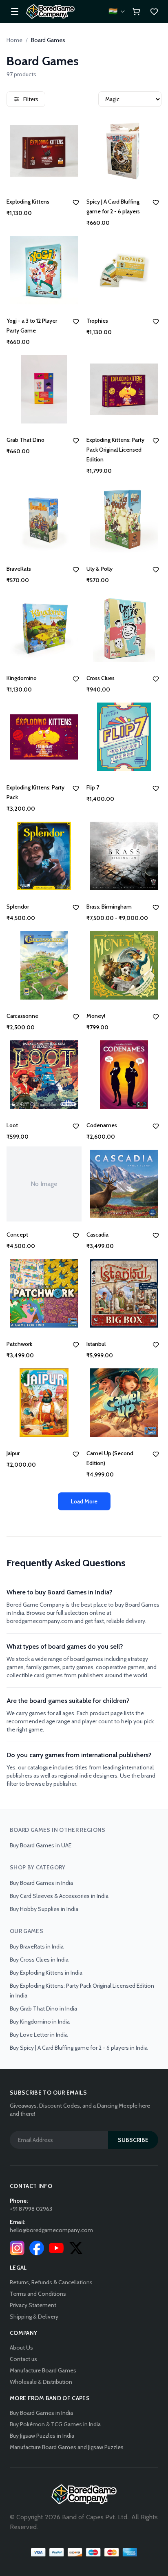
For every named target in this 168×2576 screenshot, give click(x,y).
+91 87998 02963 (31, 2209)
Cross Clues (101, 678)
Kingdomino (22, 678)
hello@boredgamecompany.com (51, 2230)
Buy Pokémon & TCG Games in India (55, 2424)
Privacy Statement (33, 2305)
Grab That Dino (25, 440)
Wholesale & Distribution (41, 2382)
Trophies (97, 321)
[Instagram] (17, 2248)
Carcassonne (22, 1016)
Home (14, 40)
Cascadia (97, 1235)
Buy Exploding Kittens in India (46, 1973)
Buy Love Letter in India (39, 2035)
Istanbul (96, 1344)
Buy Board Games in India (41, 1883)
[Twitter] (76, 2248)
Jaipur (13, 1453)
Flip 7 (93, 787)
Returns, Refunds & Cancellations (51, 2282)
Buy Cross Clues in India (39, 1960)
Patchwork (19, 1344)
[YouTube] (56, 2248)
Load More (84, 1501)
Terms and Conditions (38, 2294)
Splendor (18, 907)
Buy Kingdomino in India (40, 2022)
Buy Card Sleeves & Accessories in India (59, 1896)
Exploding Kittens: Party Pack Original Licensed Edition (115, 450)
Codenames (102, 1125)
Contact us (23, 2359)
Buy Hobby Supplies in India (44, 1909)
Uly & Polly (99, 569)
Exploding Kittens (28, 202)
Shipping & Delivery (34, 2317)
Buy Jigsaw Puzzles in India (42, 2436)
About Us (21, 2348)
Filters (31, 99)
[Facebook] (37, 2248)
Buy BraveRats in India (37, 1946)
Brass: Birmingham (109, 907)
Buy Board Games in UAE (41, 1845)
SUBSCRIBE (133, 2140)
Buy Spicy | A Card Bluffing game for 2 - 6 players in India (79, 2048)
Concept (17, 1235)
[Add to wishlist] (76, 202)
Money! (96, 1016)
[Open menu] (15, 11)
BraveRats (19, 569)
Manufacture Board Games (43, 2370)
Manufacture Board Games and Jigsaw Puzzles (67, 2447)
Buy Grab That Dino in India (43, 2008)
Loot (12, 1125)
